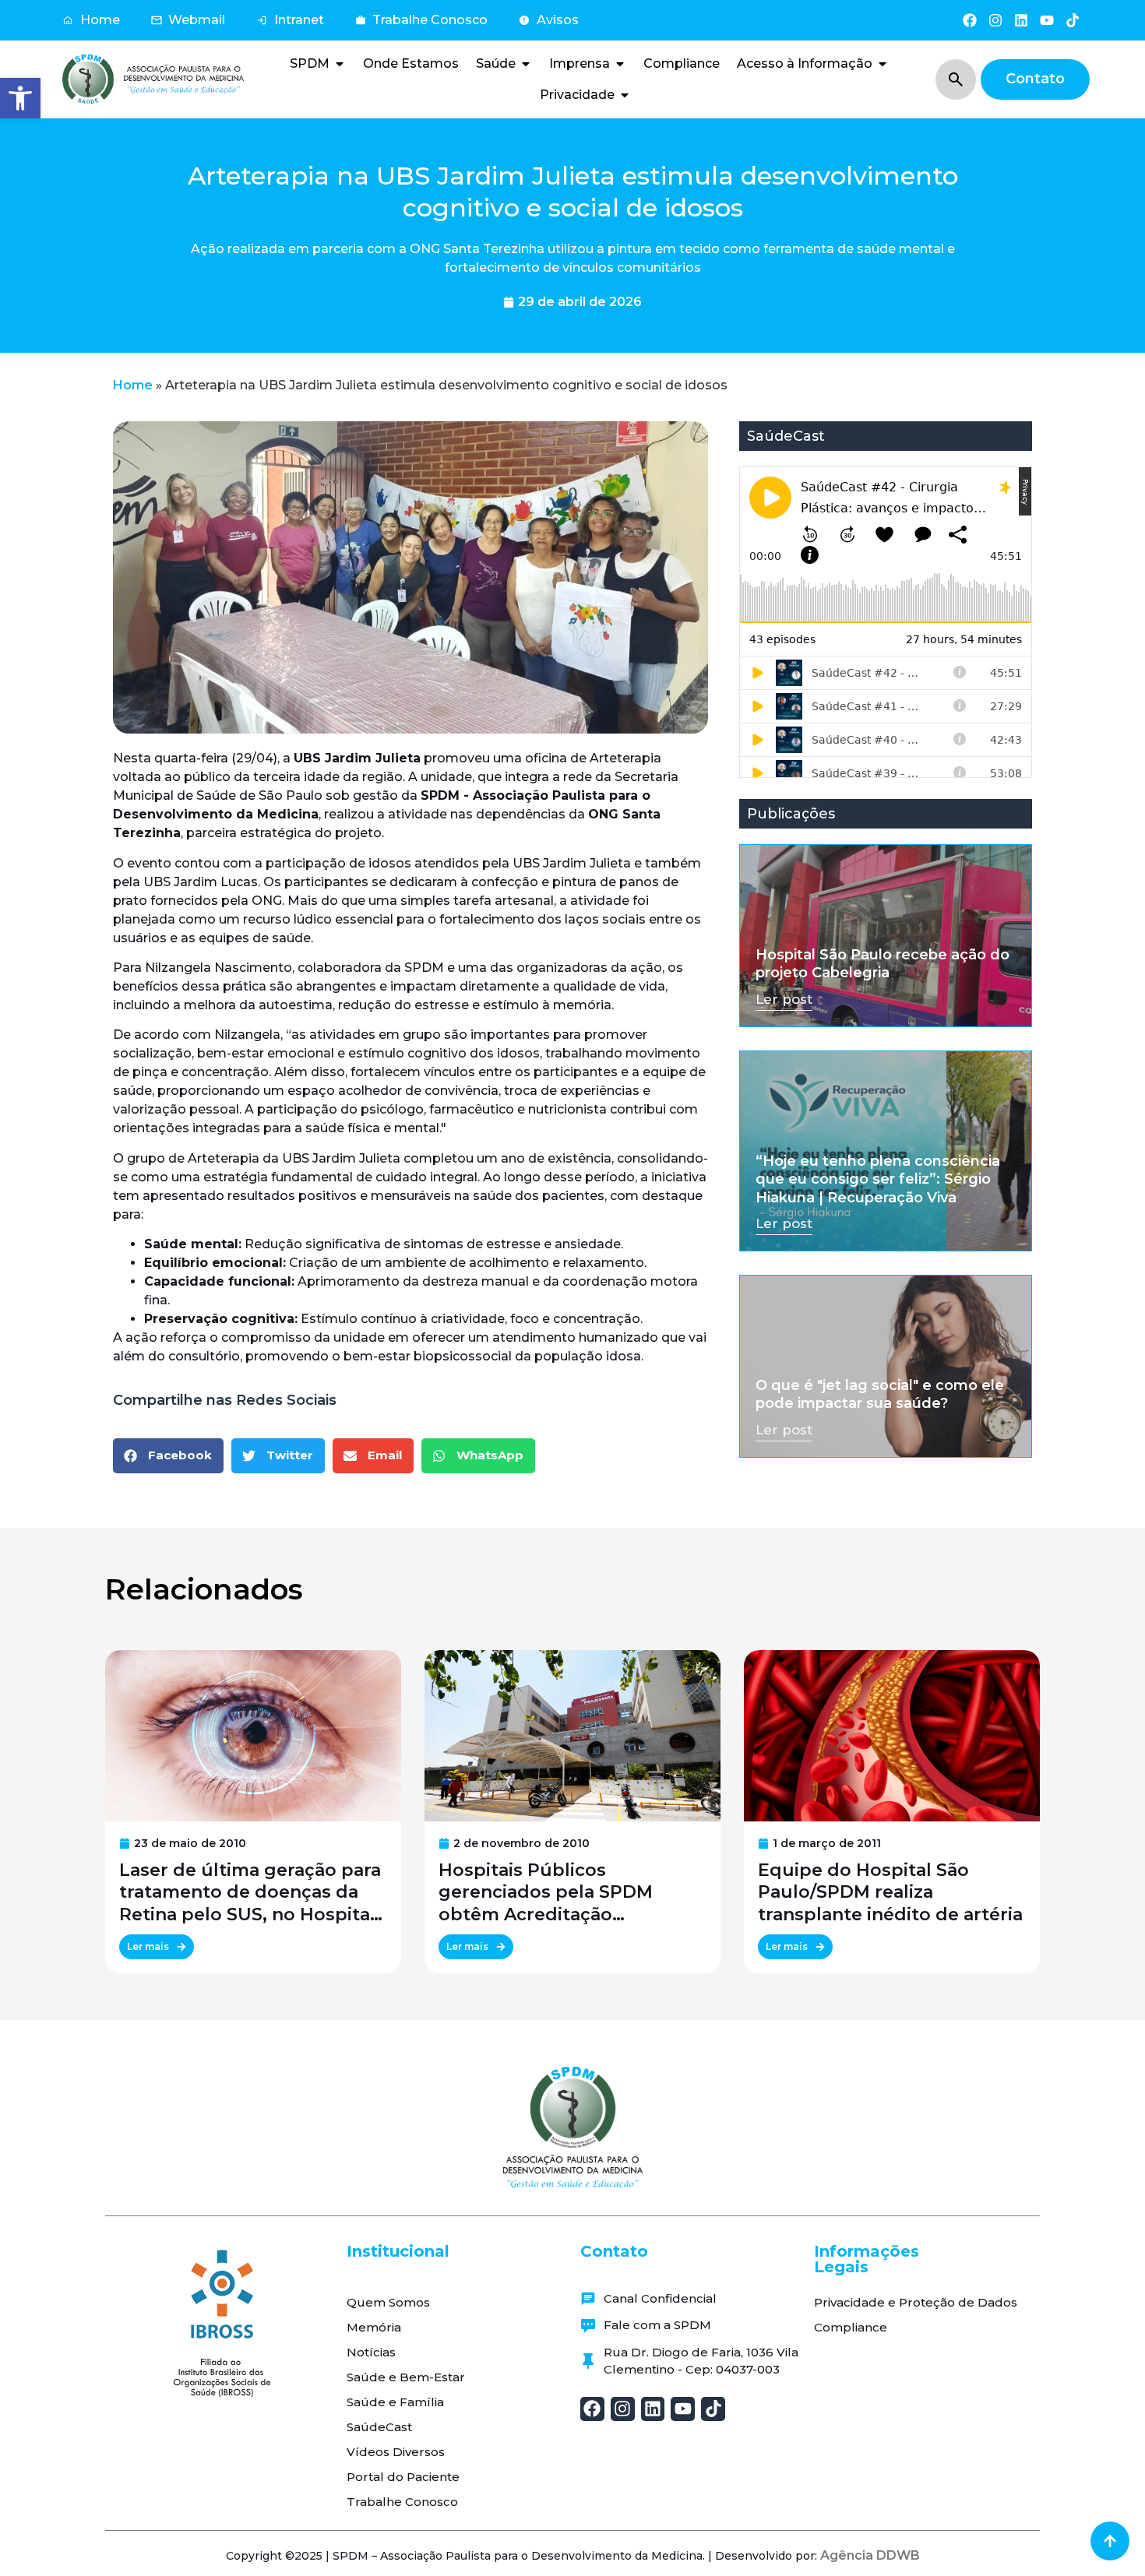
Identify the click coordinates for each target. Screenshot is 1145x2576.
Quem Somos (388, 2302)
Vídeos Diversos (396, 2452)
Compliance (851, 2327)
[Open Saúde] (526, 64)
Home (133, 385)
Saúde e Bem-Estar (406, 2377)
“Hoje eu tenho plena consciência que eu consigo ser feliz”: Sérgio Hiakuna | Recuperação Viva (878, 1179)
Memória (374, 2327)
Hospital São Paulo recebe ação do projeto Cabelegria (883, 964)
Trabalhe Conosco (402, 2502)
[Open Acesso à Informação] (883, 64)
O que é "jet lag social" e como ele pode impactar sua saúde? (880, 1394)
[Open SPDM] (340, 64)
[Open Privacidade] (625, 95)
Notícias (371, 2352)
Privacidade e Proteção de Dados (916, 2302)
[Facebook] (969, 20)
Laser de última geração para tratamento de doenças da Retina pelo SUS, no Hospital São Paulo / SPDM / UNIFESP (250, 1893)
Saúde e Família (395, 2402)
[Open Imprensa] (620, 64)
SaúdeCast (379, 2427)
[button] (20, 98)
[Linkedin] (1021, 20)
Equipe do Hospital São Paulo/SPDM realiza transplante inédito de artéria (890, 1893)
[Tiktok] (1073, 20)
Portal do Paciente (403, 2477)
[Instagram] (995, 20)
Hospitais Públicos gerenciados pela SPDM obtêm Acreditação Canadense (546, 1893)
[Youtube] (1047, 20)
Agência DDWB (870, 2555)
